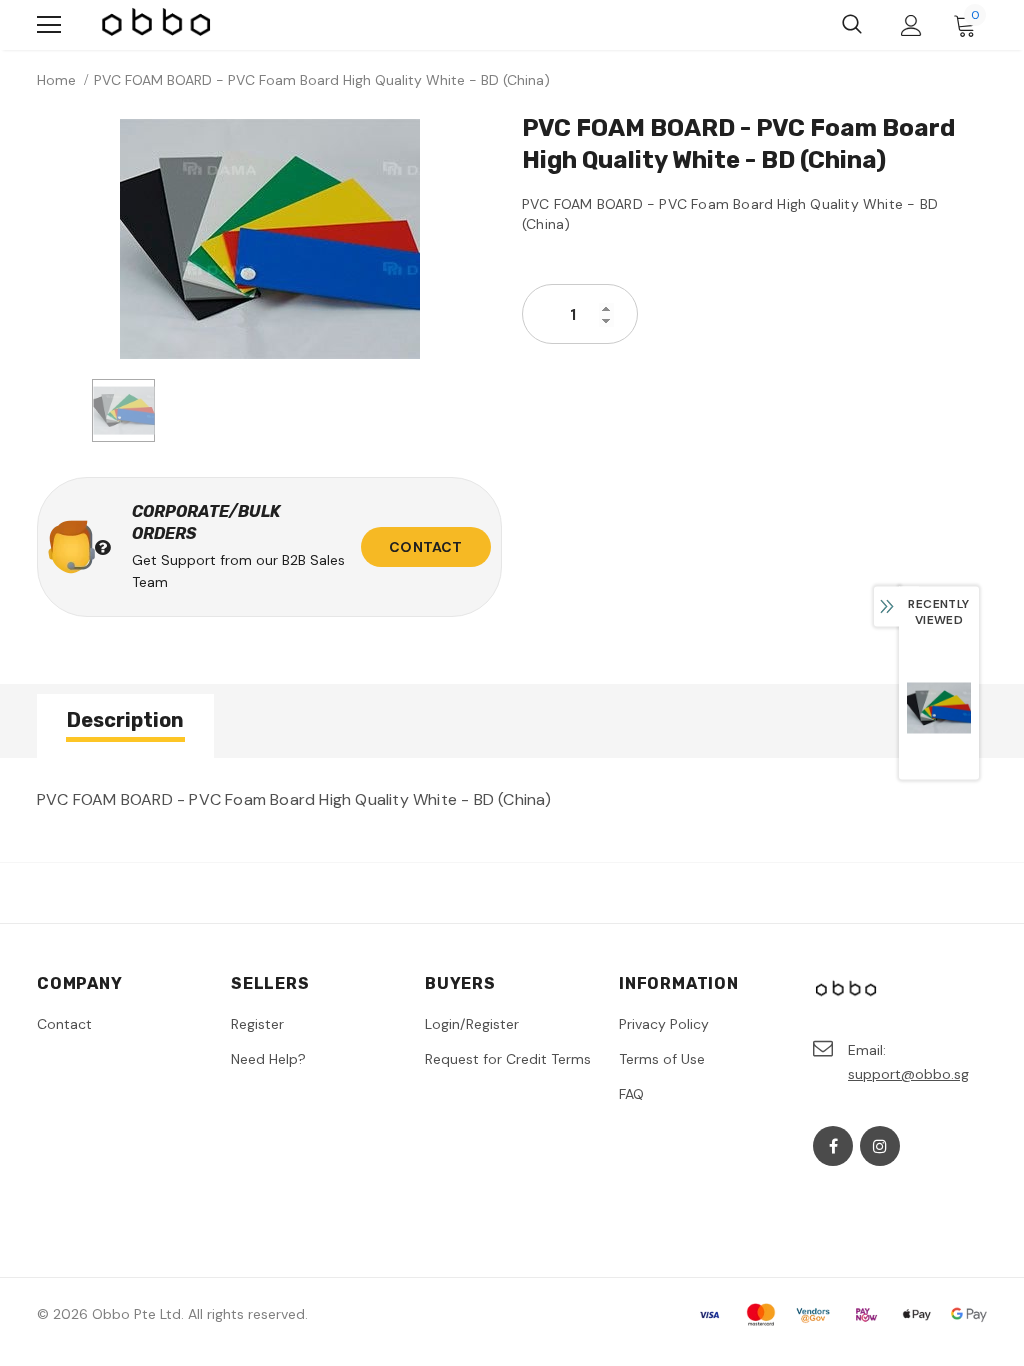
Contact (425, 547)
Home (56, 80)
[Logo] (157, 25)
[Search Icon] (852, 25)
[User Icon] (911, 25)
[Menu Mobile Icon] (49, 25)
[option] (269, 239)
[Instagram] (880, 1146)
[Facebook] (833, 1146)
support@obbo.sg (908, 1074)
